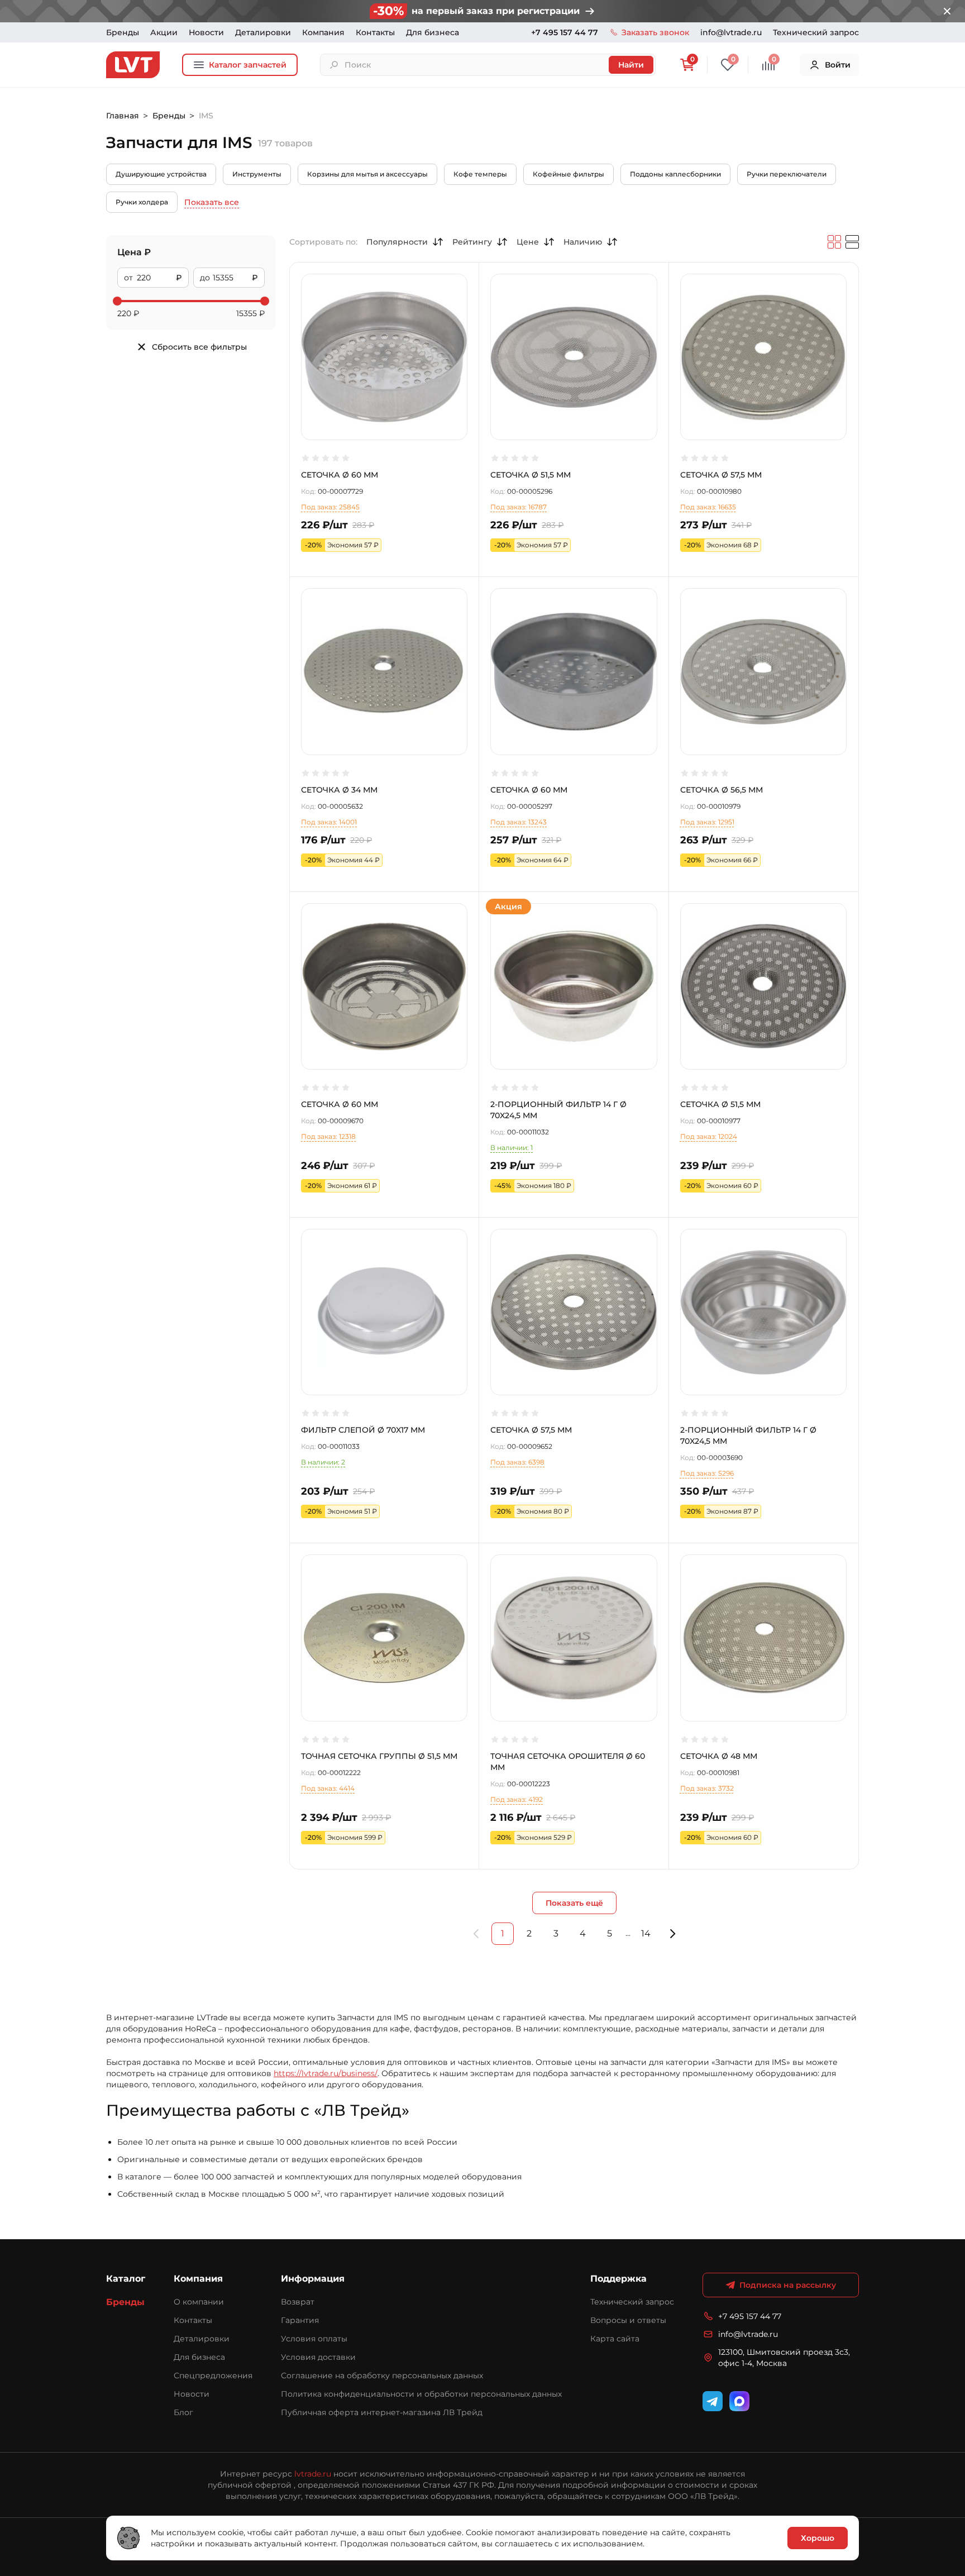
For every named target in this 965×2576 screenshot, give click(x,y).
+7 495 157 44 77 (565, 32)
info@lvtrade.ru (731, 32)
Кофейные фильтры (569, 174)
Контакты (375, 32)
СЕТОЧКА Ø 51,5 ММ (531, 475)
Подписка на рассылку (788, 2285)
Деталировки (263, 32)
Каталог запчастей (248, 65)
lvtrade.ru (313, 2474)
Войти (838, 65)
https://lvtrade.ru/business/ (326, 2073)
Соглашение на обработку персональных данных (382, 2375)
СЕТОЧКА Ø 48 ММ (719, 1756)
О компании (199, 2302)
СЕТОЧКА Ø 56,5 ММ (722, 790)
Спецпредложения (213, 2375)
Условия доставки (318, 2357)
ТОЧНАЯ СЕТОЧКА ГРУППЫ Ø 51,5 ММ (379, 1756)
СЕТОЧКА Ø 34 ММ (339, 790)
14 (646, 1933)
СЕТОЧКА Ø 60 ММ (340, 475)
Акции (164, 32)
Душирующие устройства (161, 174)
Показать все (212, 202)
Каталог (126, 2279)
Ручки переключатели (787, 174)
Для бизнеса (433, 32)
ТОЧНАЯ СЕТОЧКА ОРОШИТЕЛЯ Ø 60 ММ (568, 1762)
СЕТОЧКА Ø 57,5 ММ (721, 475)
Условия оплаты (314, 2339)
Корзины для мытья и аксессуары (367, 174)
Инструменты (257, 174)
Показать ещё (574, 1903)
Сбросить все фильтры (199, 347)
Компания (323, 32)
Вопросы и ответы (628, 2320)
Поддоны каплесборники (675, 174)
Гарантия (300, 2320)
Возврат (298, 2302)
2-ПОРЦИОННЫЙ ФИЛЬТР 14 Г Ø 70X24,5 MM (558, 1110)
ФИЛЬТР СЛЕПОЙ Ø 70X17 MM (363, 1430)
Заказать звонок (655, 32)
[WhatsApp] (739, 2401)
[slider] (117, 301)
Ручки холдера (142, 202)
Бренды (123, 32)
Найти (631, 65)
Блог (183, 2412)
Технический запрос (816, 32)
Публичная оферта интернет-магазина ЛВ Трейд (382, 2412)
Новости (206, 32)
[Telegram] (713, 2401)
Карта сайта (615, 2339)
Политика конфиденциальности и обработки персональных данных (421, 2394)
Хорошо (818, 2538)
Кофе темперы (480, 174)
